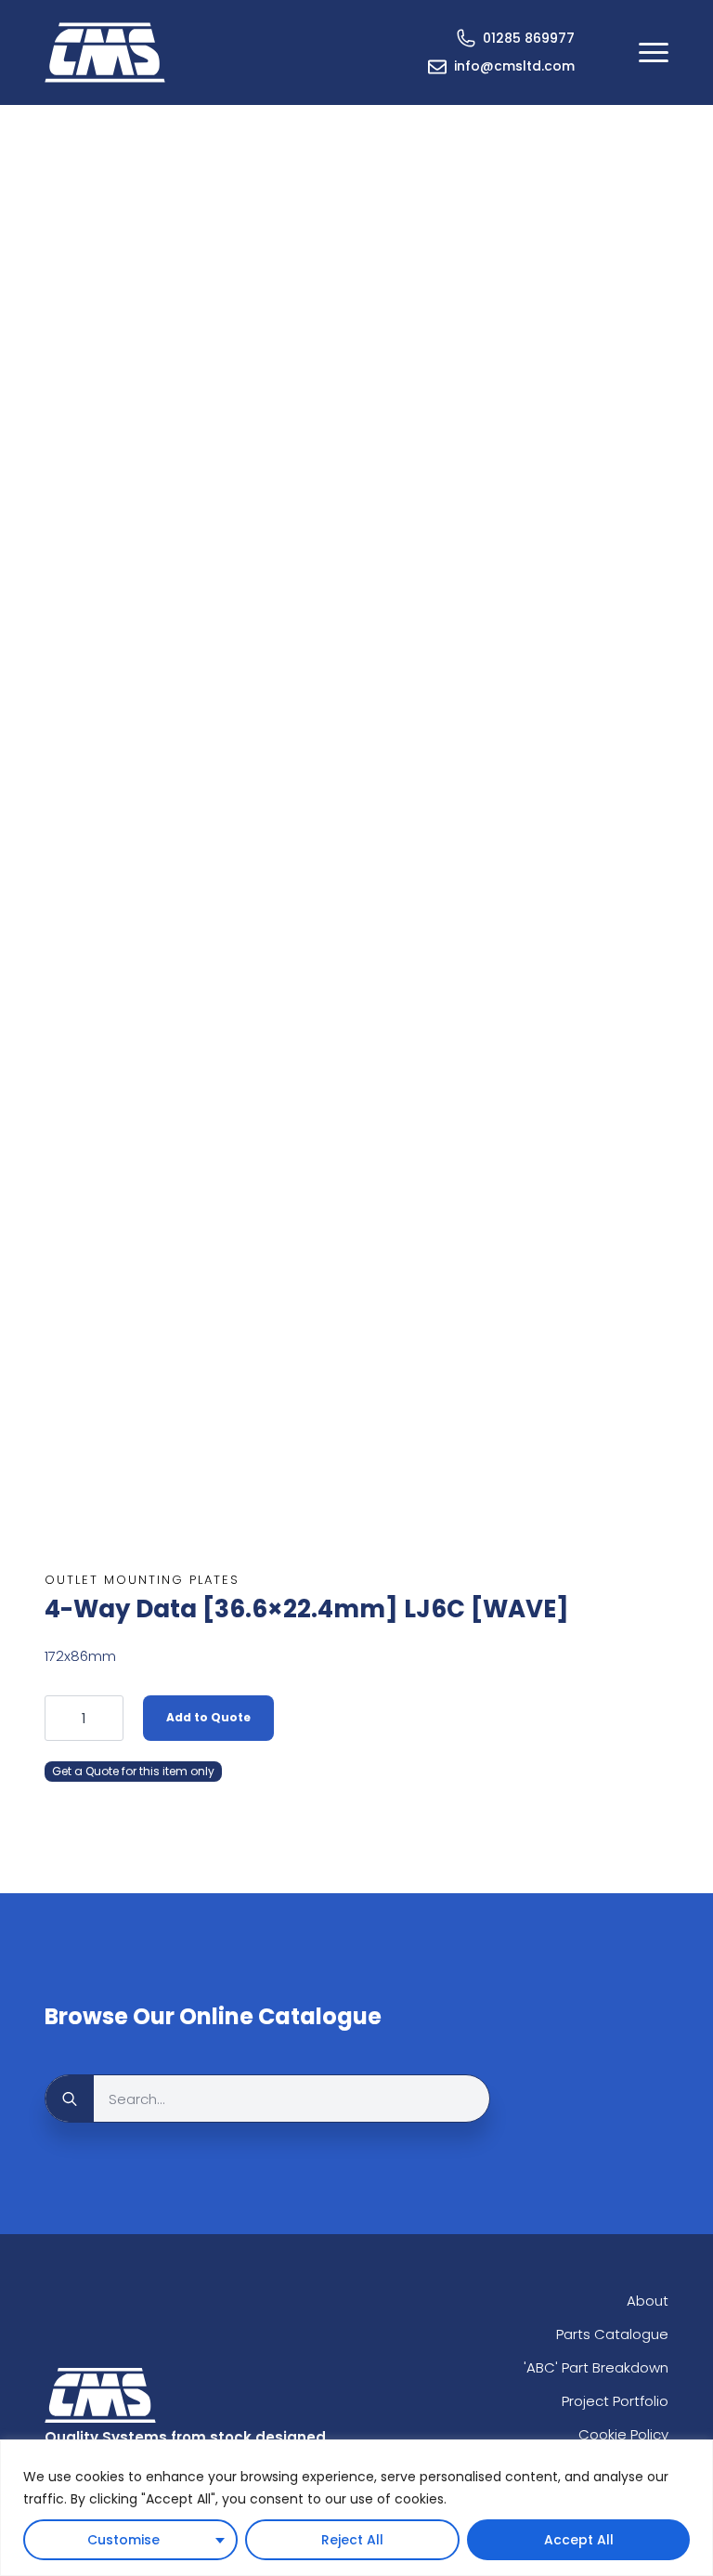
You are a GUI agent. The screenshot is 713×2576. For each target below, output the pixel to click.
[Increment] (109, 1718)
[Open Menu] (654, 52)
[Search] (70, 2099)
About (648, 2301)
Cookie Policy (623, 2434)
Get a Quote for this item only (133, 1771)
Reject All (352, 2540)
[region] (356, 2508)
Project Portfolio (615, 2401)
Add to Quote (208, 1717)
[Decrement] (59, 1718)
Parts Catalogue (612, 2334)
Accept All (579, 2540)
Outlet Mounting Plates (142, 1580)
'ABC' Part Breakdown (596, 2367)
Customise (123, 2540)
